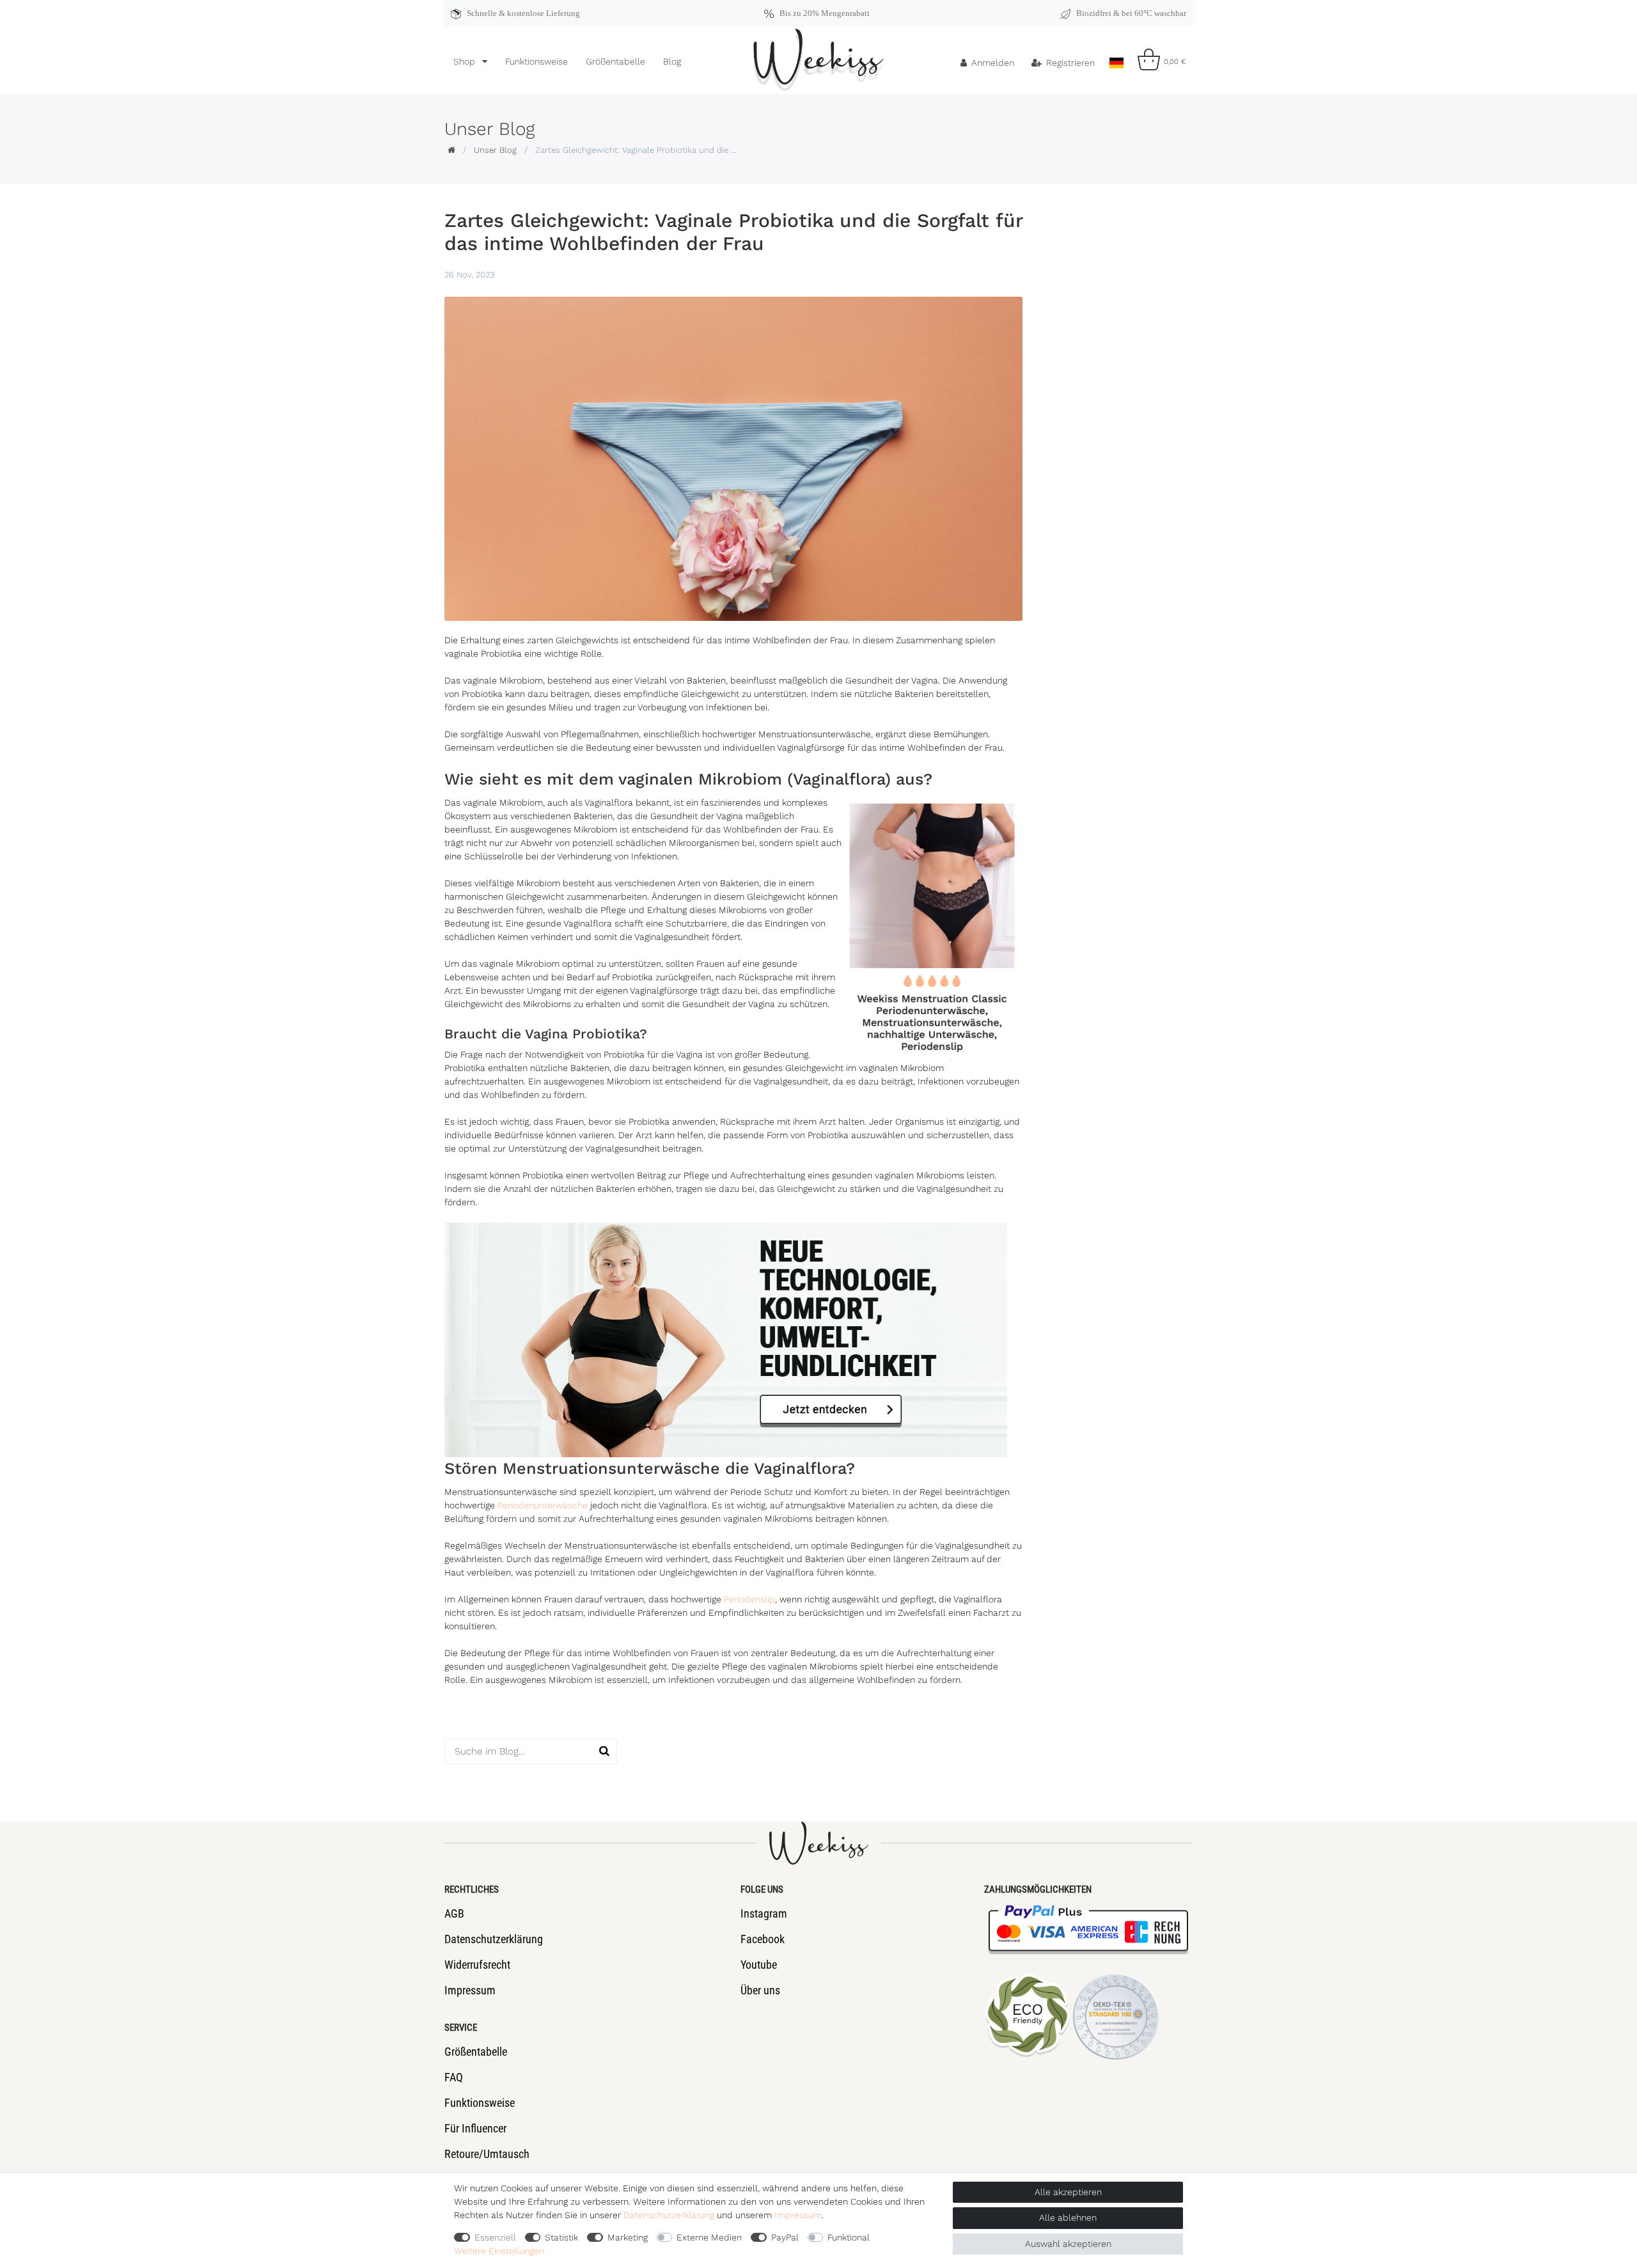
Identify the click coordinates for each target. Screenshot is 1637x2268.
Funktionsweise (537, 61)
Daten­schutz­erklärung (669, 2215)
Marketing (628, 2237)
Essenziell (495, 2237)
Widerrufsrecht (477, 1965)
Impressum (470, 1990)
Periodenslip (749, 1599)
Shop (466, 61)
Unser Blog (495, 150)
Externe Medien (709, 2237)
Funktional (849, 2237)
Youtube (759, 1965)
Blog (672, 61)
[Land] (1116, 59)
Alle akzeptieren (1068, 2192)
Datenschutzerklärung (494, 1939)
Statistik (561, 2237)
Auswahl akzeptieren (1068, 2244)
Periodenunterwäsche (543, 1505)
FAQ (454, 2077)
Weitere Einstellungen (499, 2251)
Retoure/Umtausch (487, 2154)
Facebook (763, 1939)
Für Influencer (475, 2128)
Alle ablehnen (1068, 2217)
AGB (454, 1913)
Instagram (764, 1913)
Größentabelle (615, 61)
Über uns (760, 1990)
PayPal (785, 2237)
